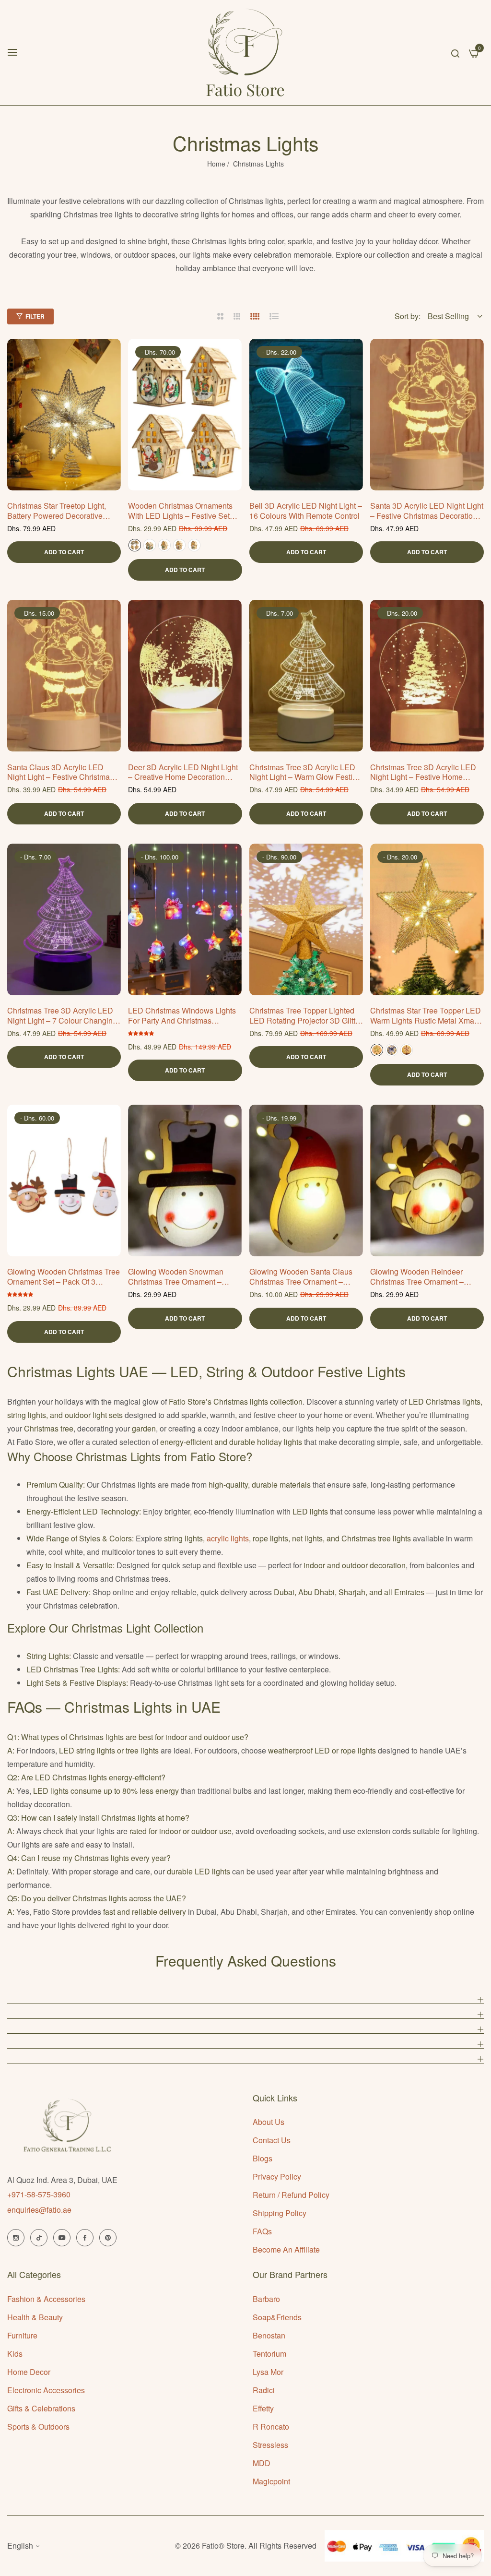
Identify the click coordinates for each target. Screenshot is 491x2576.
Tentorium (269, 2354)
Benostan (269, 2335)
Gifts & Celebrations (41, 2408)
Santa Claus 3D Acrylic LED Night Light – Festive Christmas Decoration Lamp (60, 773)
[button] (110, 357)
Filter (35, 316)
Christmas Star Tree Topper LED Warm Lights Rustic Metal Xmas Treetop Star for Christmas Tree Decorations (426, 1016)
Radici (264, 2390)
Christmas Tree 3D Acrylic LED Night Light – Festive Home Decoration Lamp (423, 773)
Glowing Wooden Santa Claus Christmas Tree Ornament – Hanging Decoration (301, 1277)
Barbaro (266, 2299)
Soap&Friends (277, 2317)
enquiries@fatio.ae (39, 2210)
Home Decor (29, 2372)
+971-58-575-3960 (39, 2194)
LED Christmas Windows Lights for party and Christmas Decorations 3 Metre (182, 1016)
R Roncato (271, 2427)
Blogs (263, 2158)
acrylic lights (228, 1538)
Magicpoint (271, 2481)
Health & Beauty (35, 2317)
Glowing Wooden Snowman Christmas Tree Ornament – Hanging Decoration (176, 1277)
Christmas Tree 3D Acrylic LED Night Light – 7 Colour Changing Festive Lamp (62, 1016)
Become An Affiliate (286, 2249)
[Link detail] (16, 2238)
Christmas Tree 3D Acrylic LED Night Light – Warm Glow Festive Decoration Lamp (305, 773)
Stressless (270, 2445)
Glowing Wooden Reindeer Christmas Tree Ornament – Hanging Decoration (417, 1277)
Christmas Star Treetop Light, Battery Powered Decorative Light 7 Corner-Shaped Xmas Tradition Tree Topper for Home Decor (62, 511)
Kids (15, 2354)
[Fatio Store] (245, 53)
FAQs (262, 2231)
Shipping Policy (280, 2213)
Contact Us (272, 2140)
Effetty (263, 2408)
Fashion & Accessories (46, 2299)
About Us (269, 2122)
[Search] (455, 52)
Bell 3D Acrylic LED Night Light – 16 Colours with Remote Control (306, 511)
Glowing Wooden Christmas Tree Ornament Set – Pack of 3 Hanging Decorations (64, 1277)
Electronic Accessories (46, 2390)
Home (216, 164)
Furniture (22, 2335)
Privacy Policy (277, 2176)
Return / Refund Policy (291, 2195)
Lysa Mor (268, 2372)
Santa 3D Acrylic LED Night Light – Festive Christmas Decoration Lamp (427, 511)
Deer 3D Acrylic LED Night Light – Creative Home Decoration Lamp (183, 773)
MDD (262, 2463)
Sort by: (408, 316)
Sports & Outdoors (38, 2427)
